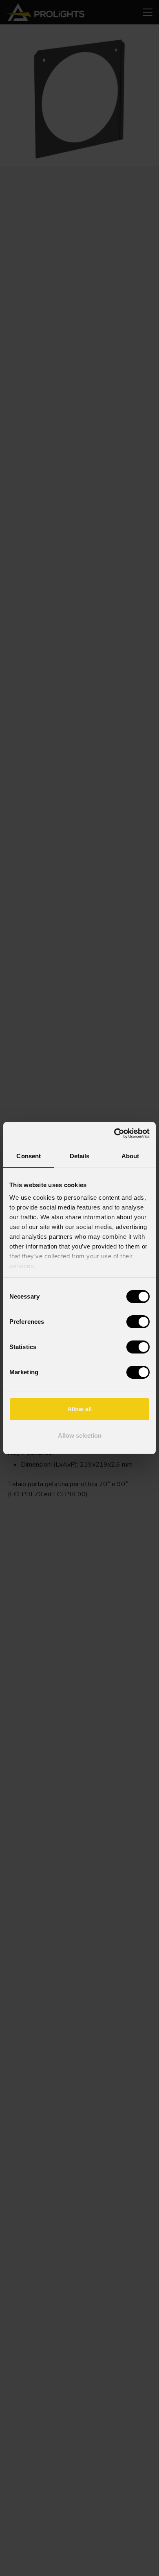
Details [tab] (80, 1156)
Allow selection (80, 1435)
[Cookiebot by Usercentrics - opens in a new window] (114, 1133)
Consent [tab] (29, 1156)
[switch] (138, 1322)
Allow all (79, 1409)
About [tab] (130, 1156)
